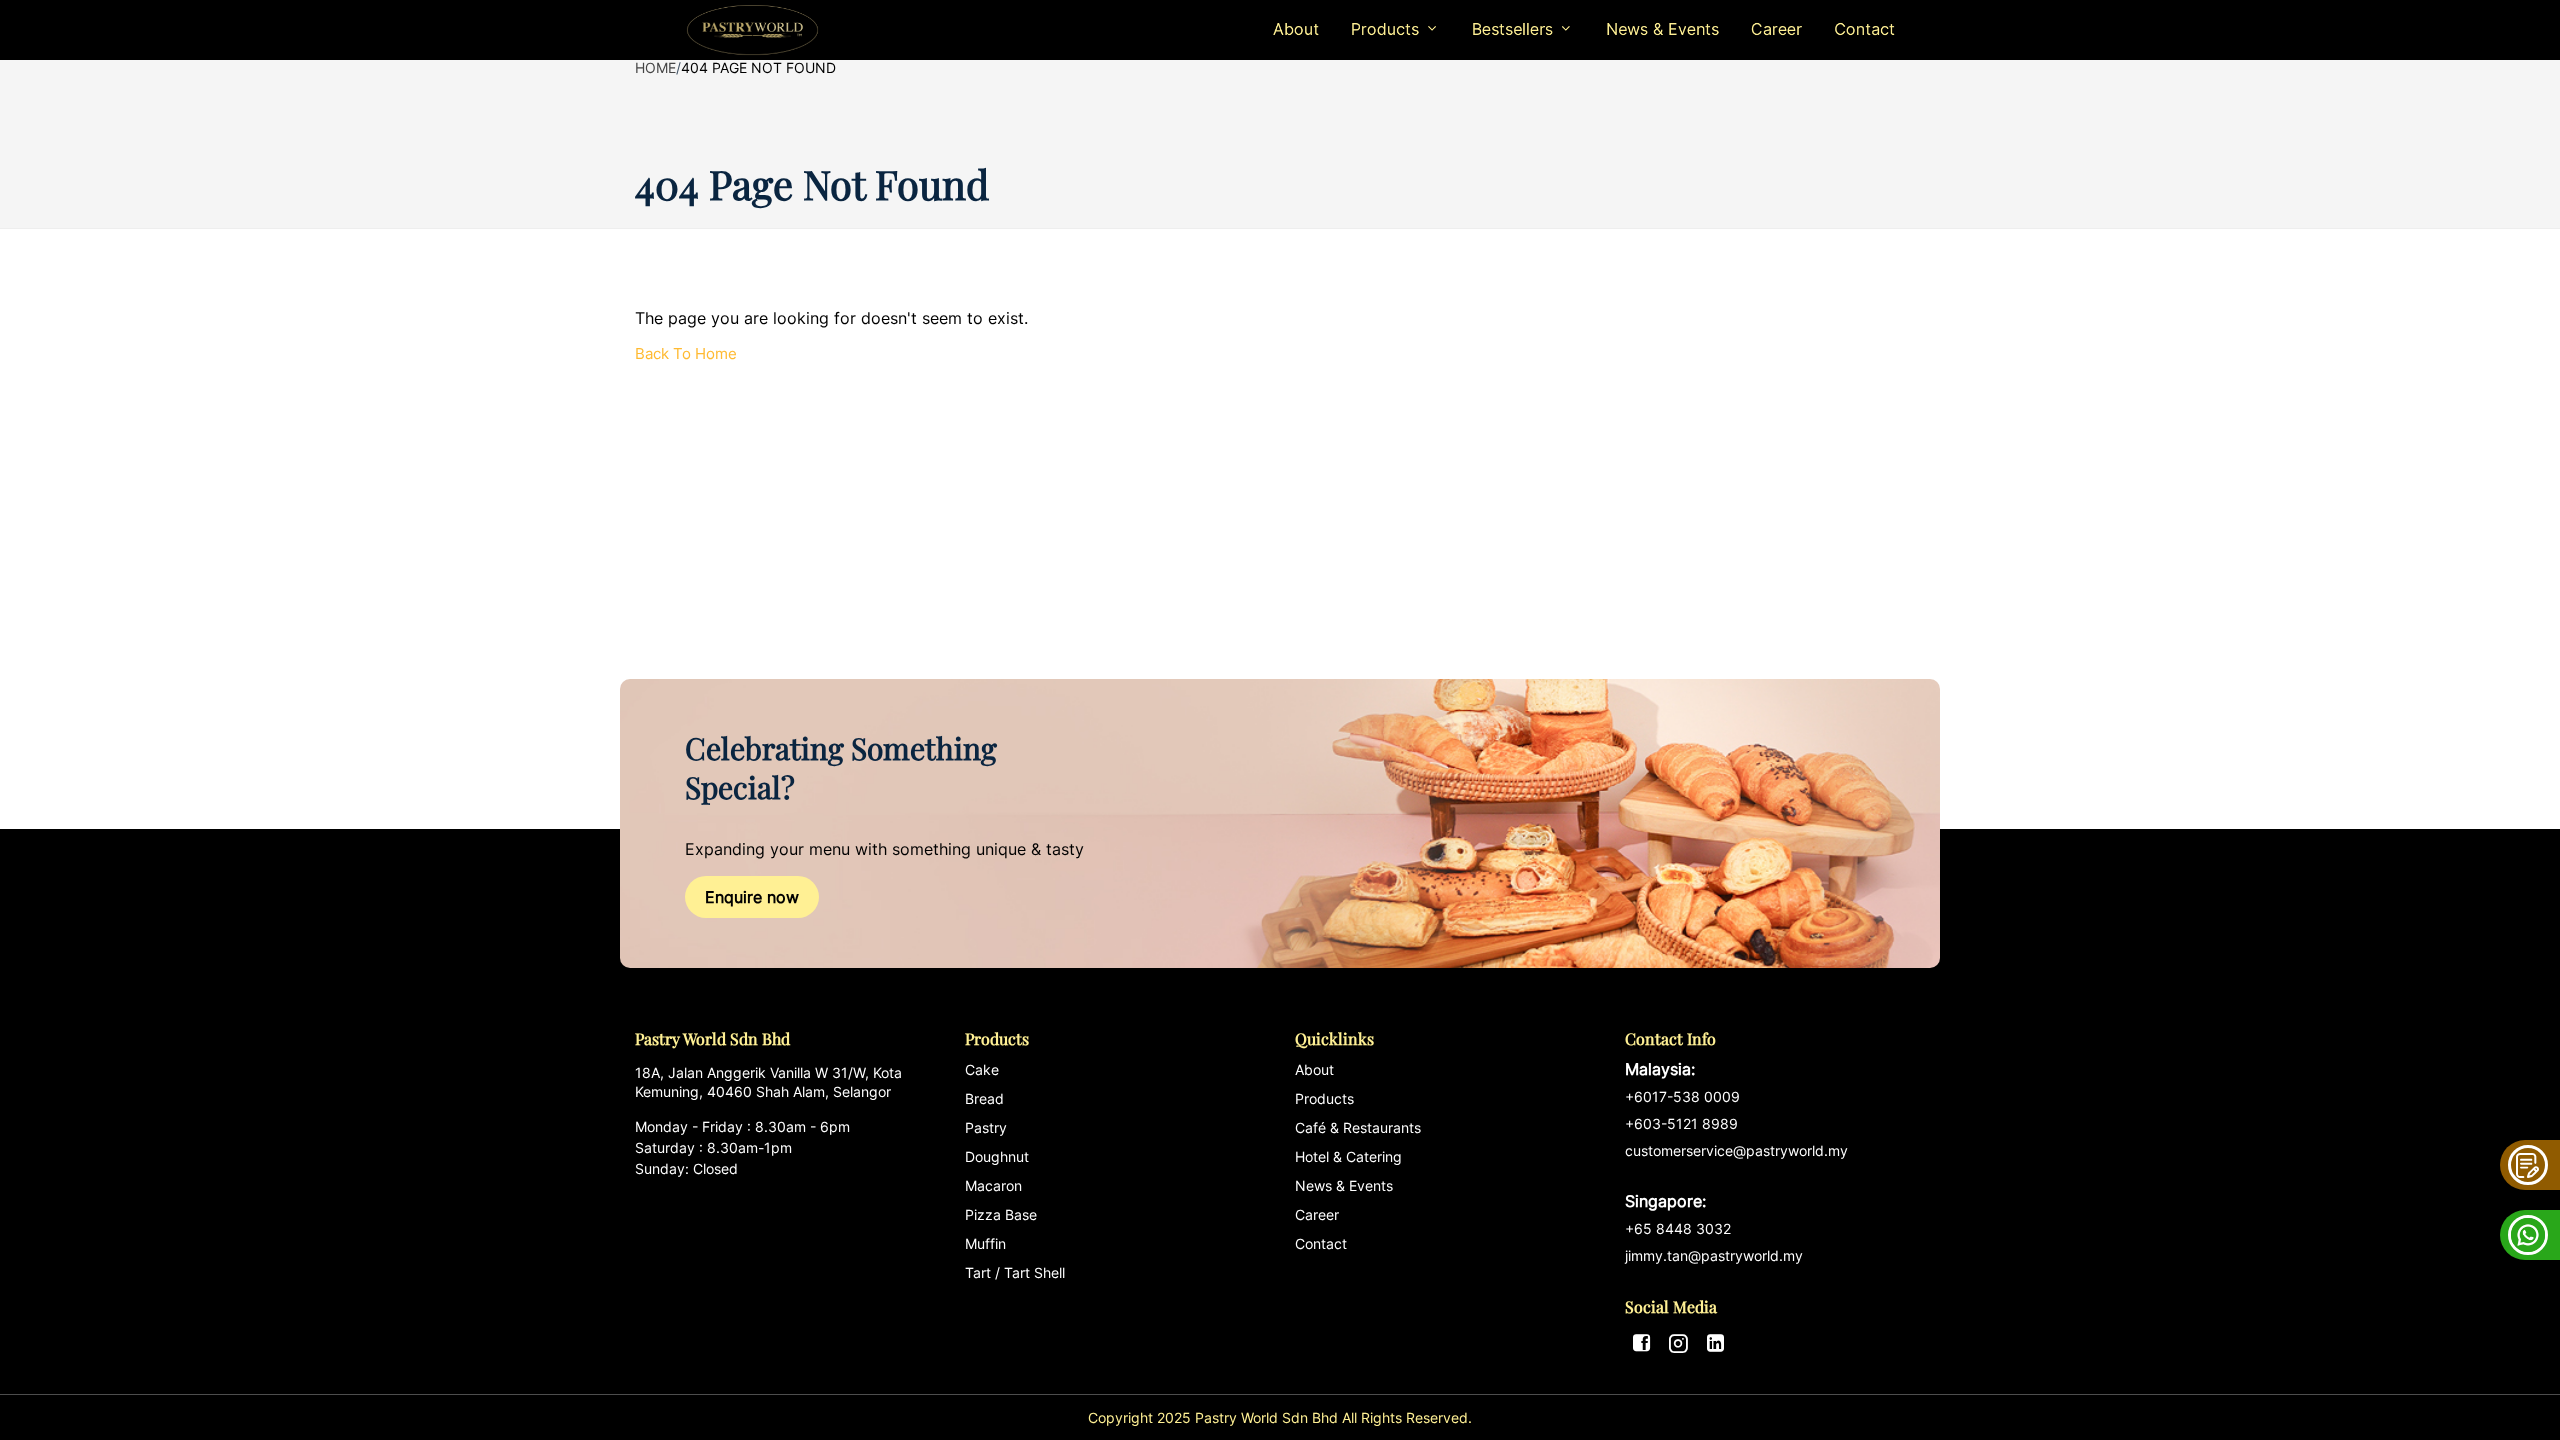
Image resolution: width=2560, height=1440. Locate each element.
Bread (984, 1098)
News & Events (1662, 29)
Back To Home (686, 353)
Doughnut (997, 1156)
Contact (1864, 29)
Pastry (986, 1127)
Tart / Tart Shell (1015, 1272)
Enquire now (752, 897)
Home (655, 67)
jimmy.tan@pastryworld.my (1714, 1255)
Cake (982, 1069)
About (1296, 29)
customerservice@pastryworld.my (1736, 1176)
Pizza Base (1001, 1214)
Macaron (993, 1185)
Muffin (985, 1243)
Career (1776, 29)
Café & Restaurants (1358, 1127)
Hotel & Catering (1348, 1156)
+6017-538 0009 (1682, 1096)
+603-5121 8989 (1681, 1123)
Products (1324, 1098)
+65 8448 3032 (1678, 1228)
